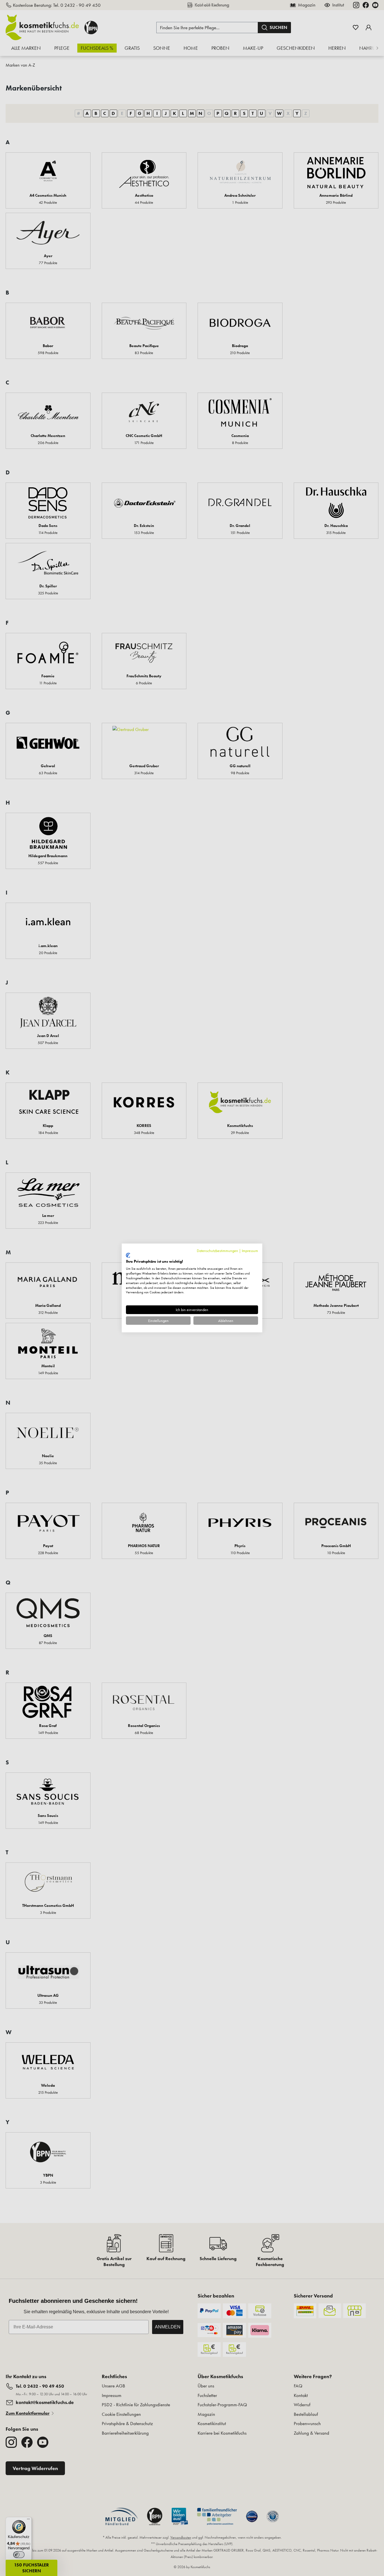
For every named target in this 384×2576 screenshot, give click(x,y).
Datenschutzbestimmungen (217, 1251)
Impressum (250, 1251)
